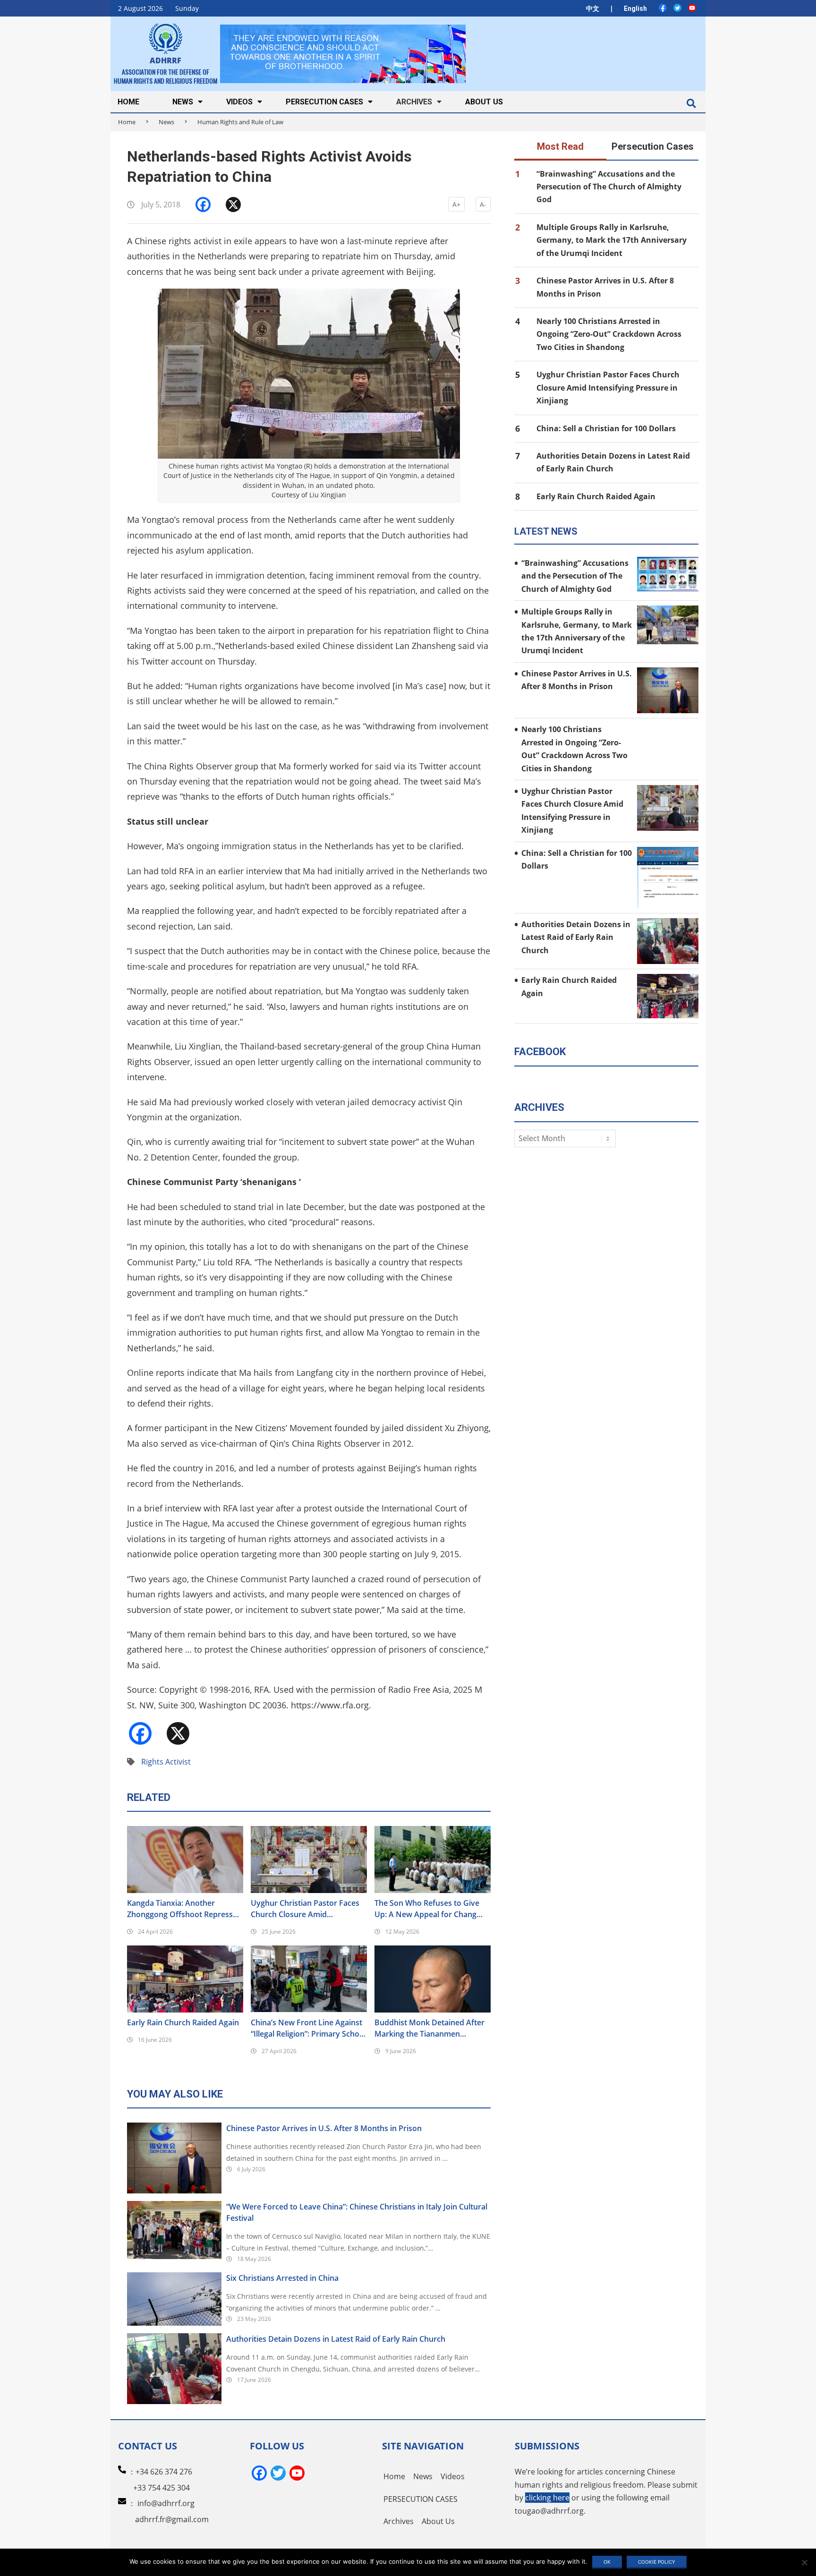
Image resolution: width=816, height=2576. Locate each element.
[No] (804, 2562)
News (166, 122)
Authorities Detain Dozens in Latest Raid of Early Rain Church (336, 2339)
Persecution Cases (653, 146)
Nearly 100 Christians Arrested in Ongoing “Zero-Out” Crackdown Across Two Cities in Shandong (609, 334)
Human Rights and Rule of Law (240, 122)
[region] (343, 54)
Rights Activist (166, 1762)
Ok (607, 2562)
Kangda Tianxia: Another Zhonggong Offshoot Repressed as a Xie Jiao (184, 1909)
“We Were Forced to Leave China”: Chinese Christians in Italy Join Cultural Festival (357, 2212)
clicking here (547, 2498)
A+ (456, 204)
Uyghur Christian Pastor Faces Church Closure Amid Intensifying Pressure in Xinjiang (308, 1909)
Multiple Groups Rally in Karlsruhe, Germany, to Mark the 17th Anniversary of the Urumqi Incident (612, 240)
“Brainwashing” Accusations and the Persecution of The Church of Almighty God (609, 187)
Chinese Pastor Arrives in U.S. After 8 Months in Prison (324, 2128)
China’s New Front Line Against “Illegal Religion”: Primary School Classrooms (308, 2028)
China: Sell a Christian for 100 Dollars (606, 428)
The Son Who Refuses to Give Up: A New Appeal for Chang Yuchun (427, 1909)
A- (483, 204)
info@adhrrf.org (166, 2503)
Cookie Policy (657, 2562)
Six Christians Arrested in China (282, 2278)
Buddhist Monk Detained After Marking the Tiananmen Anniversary (429, 2028)
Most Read (560, 146)
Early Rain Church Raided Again (183, 2022)
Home (127, 122)
